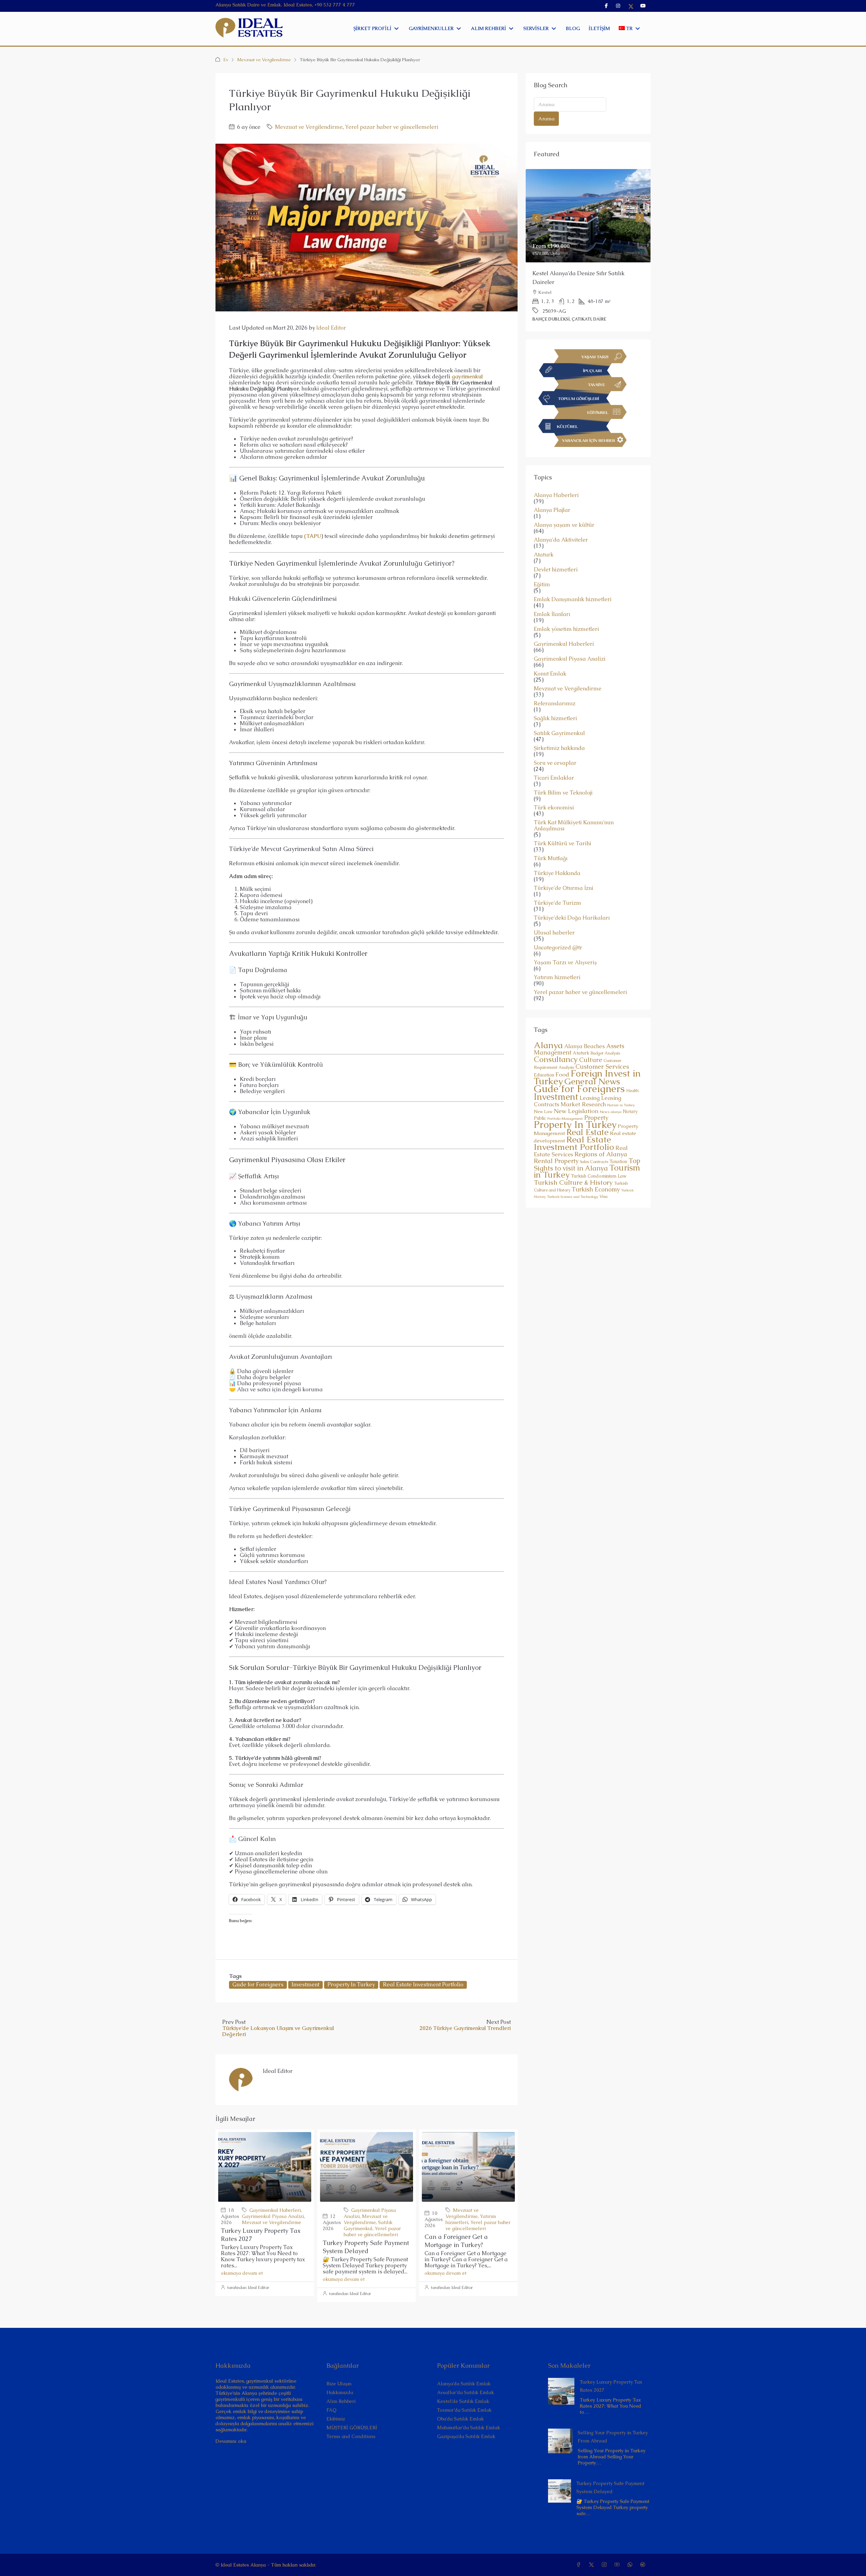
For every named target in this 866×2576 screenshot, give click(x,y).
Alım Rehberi (341, 2401)
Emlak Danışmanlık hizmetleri (573, 582)
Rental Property (556, 1143)
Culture (591, 1042)
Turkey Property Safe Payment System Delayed (366, 2247)
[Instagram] (606, 2565)
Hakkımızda (340, 2392)
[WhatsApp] (631, 2565)
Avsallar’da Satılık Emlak (465, 2392)
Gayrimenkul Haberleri (275, 2210)
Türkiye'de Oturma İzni (564, 871)
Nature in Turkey (621, 1087)
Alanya (548, 1027)
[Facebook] (580, 2565)
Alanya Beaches (585, 1029)
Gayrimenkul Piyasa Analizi (273, 2216)
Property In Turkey (351, 1984)
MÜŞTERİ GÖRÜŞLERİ (352, 2428)
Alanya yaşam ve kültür (564, 507)
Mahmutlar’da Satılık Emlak (469, 2428)
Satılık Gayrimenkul (368, 2225)
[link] (588, 216)
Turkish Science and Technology (573, 1179)
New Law (543, 1094)
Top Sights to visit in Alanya (587, 1147)
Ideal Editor (331, 328)
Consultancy (556, 1042)
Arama (546, 119)
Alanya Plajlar (552, 493)
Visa (603, 1179)
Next (640, 212)
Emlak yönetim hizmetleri (566, 612)
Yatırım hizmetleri (557, 960)
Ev (226, 60)
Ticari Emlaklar (554, 760)
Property (596, 1100)
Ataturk (544, 537)
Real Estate (587, 1115)
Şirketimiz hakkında (559, 731)
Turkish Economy (596, 1172)
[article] (588, 242)
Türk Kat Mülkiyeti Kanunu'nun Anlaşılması (574, 808)
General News (592, 1064)
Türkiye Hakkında (557, 856)
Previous (537, 212)
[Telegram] (644, 2565)
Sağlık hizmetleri (555, 701)
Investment (305, 1984)
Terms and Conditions (351, 2436)
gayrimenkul (467, 376)
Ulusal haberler (554, 915)
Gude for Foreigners (258, 1984)
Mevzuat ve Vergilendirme (264, 60)
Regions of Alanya (601, 1137)
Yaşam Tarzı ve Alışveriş (565, 945)
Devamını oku (231, 2441)
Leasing (590, 1080)
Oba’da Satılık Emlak (460, 2419)
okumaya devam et (242, 2273)
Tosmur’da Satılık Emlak (464, 2410)
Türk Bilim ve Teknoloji (563, 775)
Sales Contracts (594, 1144)
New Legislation (576, 1093)
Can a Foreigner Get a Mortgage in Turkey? (456, 2241)
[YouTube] (618, 2565)
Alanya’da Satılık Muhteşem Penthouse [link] (582, 273)
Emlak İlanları (552, 597)
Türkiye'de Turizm (557, 885)
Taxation (618, 1144)
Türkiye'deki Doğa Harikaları (572, 900)
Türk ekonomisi (554, 790)
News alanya (611, 1094)
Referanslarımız (555, 686)
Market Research (583, 1087)
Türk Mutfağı (551, 841)
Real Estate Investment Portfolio (423, 1984)
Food (562, 1057)
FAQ (332, 2410)
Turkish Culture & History (573, 1165)
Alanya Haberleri (556, 478)
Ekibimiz (336, 2419)
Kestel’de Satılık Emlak (463, 2401)
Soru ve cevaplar (555, 746)
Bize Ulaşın (339, 2384)
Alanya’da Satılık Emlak (464, 2384)
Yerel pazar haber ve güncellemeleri (392, 127)
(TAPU (313, 536)
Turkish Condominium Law (599, 1159)
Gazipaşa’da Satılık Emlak (466, 2436)
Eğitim (542, 567)
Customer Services (602, 1049)
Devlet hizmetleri (556, 552)
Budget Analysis (605, 1036)
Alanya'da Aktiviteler (561, 522)
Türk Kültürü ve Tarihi (563, 826)
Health (632, 1073)
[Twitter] (593, 2565)
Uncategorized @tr (558, 930)
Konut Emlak (550, 656)
